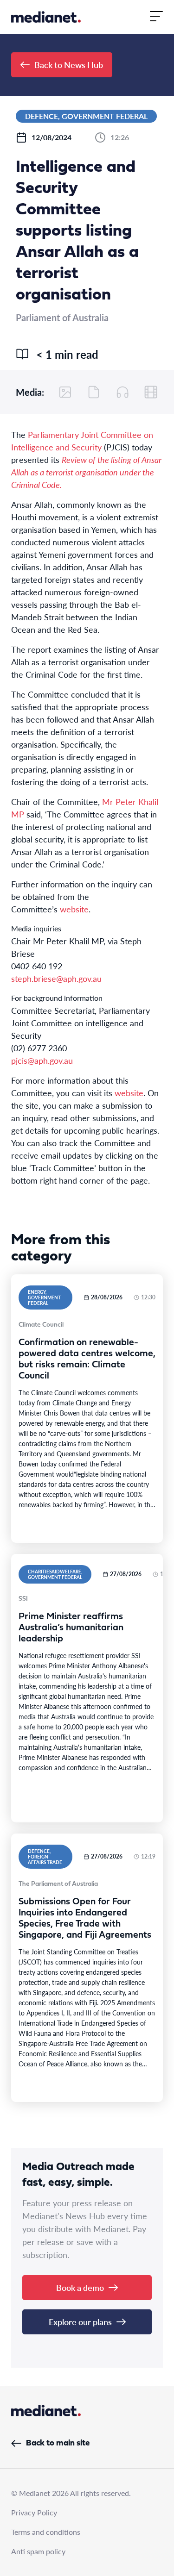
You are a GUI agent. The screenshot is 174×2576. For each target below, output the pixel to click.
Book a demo (80, 2287)
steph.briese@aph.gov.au (56, 978)
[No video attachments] (151, 392)
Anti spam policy (38, 2551)
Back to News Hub (69, 65)
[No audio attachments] (122, 392)
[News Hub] (46, 17)
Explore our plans (80, 2322)
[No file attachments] (94, 392)
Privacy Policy (34, 2512)
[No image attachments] (65, 392)
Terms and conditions (46, 2532)
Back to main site (58, 2443)
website (74, 909)
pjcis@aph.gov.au (42, 1060)
